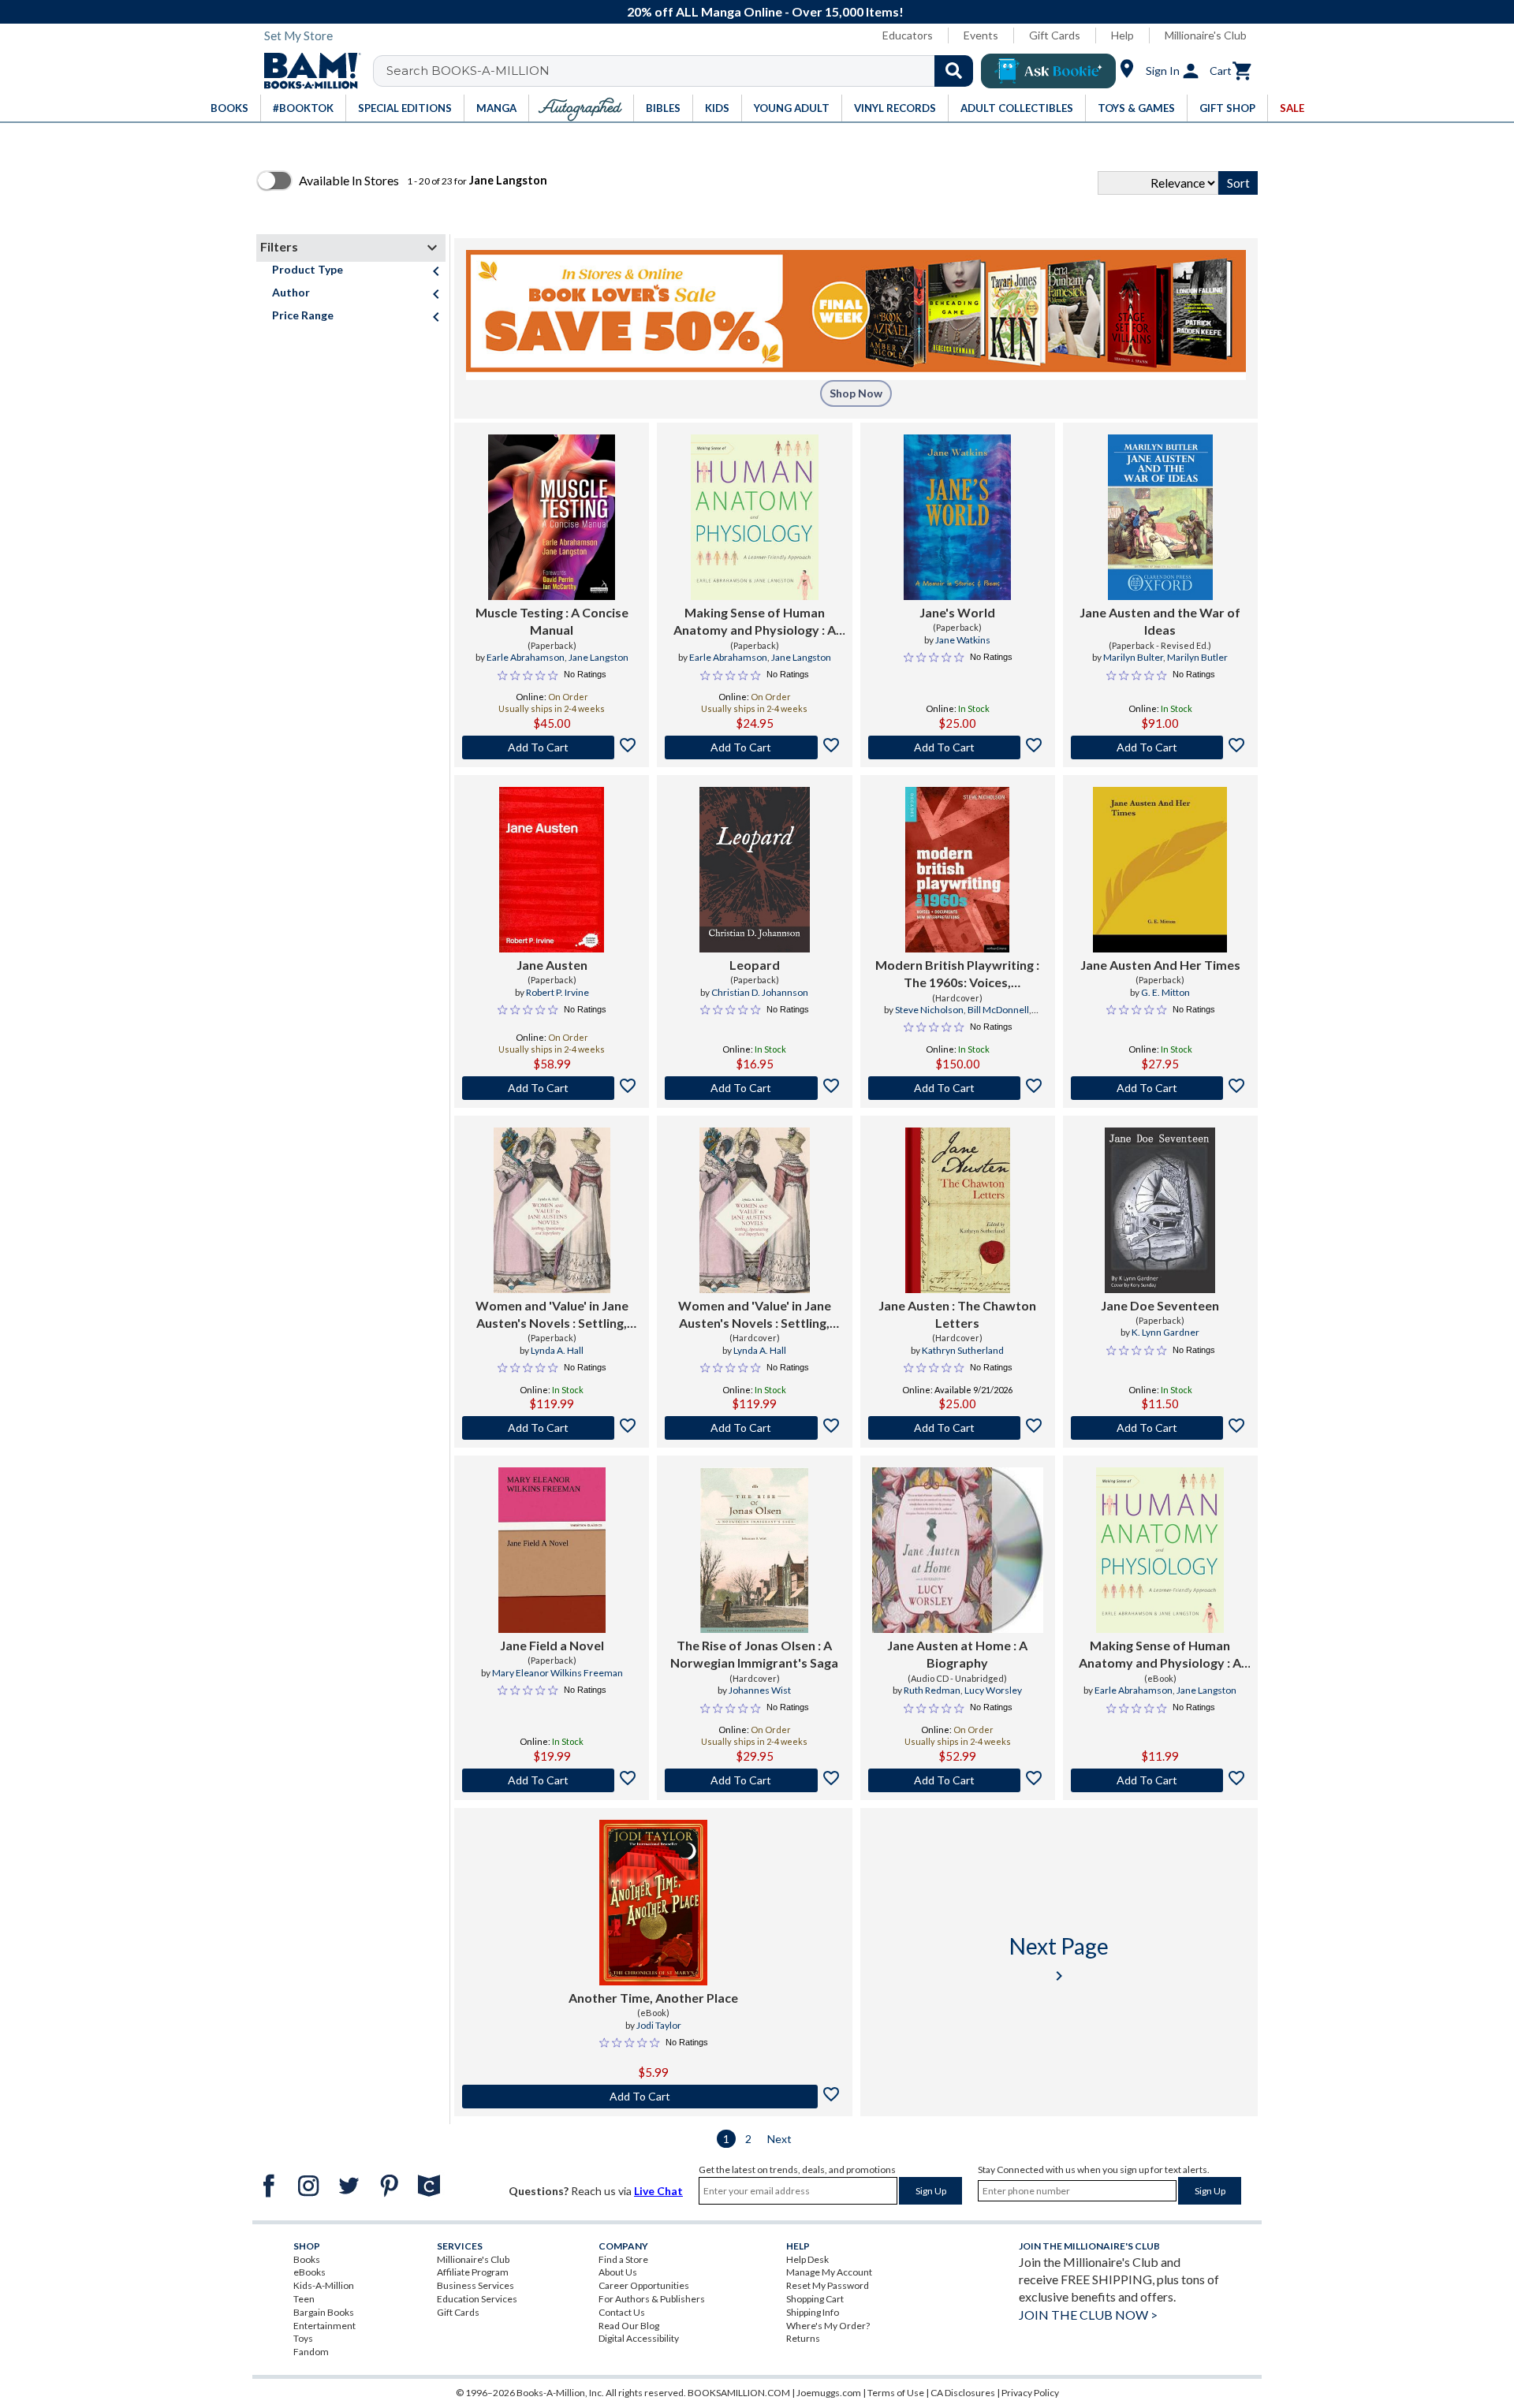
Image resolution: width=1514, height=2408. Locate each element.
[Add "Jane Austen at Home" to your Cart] (958, 1780)
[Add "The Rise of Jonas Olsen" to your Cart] (754, 1780)
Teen (304, 2299)
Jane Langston (599, 657)
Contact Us (622, 2312)
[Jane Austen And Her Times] (1160, 870)
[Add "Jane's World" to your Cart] (958, 747)
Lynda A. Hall (557, 1350)
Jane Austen (552, 965)
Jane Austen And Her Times (1160, 965)
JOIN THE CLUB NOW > (1088, 2315)
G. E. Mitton (1165, 992)
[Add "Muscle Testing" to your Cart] (552, 747)
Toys (303, 2338)
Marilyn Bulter (1133, 657)
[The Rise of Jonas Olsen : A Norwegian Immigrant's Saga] (754, 1550)
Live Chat (658, 2191)
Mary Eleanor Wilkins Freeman (557, 1673)
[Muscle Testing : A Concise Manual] (552, 517)
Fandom (311, 2352)
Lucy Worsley (993, 1690)
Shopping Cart (815, 2299)
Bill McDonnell (998, 1010)
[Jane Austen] (552, 870)
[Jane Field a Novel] (552, 1550)
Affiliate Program (473, 2272)
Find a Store (623, 2259)
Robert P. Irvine (557, 992)
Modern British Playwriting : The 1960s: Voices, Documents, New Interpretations (957, 975)
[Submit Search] (954, 71)
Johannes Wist (760, 1690)
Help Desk (807, 2259)
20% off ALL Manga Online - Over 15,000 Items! (765, 11)
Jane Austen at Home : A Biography (957, 1654)
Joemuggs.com (829, 2393)
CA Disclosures (963, 2393)
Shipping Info (813, 2312)
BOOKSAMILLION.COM (739, 2393)
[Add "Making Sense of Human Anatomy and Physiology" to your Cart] (754, 747)
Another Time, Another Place (653, 1998)
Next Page (1059, 1959)
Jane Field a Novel (552, 1645)
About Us (618, 2272)
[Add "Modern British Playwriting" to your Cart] (958, 1088)
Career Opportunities (644, 2285)
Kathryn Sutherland (963, 1350)
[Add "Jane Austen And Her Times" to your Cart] (1160, 1088)
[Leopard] (755, 870)
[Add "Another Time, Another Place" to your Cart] (653, 2097)
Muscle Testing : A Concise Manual (552, 621)
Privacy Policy (1030, 2393)
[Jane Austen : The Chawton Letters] (958, 1210)
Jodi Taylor (659, 2025)
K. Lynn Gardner (1165, 1332)
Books (307, 2259)
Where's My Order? (828, 2326)
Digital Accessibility (639, 2338)
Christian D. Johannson (760, 992)
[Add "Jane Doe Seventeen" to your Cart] (1160, 1428)
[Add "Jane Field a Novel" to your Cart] (552, 1780)
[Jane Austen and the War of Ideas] (1160, 517)
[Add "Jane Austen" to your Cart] (552, 1088)
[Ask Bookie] (1048, 71)
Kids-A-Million (324, 2285)
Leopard (755, 965)
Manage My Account (829, 2272)
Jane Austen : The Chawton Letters (957, 1314)
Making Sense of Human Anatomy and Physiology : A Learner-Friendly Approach (755, 622)
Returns (803, 2338)
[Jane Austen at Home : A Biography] (958, 1550)
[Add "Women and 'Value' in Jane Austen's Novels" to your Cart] (552, 1428)
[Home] (307, 71)
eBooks (310, 2272)
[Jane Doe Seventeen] (1160, 1210)
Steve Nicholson (929, 1010)
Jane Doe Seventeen (1160, 1305)
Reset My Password (828, 2285)
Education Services (477, 2299)
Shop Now (856, 393)
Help (1122, 35)
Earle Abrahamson (526, 657)
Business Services (475, 2285)
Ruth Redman (932, 1690)
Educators (908, 35)
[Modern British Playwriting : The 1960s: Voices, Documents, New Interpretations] (957, 870)
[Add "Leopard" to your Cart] (754, 1088)
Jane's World (957, 612)
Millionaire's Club (1206, 35)
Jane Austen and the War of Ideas (1160, 621)
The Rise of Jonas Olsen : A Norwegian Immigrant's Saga (754, 1654)
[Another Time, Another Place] (653, 1903)
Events (981, 35)
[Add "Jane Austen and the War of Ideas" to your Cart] (1160, 747)
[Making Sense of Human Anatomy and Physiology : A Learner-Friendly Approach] (755, 517)
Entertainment (324, 2326)
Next (779, 2139)
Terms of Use (896, 2393)
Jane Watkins (963, 640)
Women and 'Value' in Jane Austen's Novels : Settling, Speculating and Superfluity (552, 1315)
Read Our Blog (629, 2326)
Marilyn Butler (1197, 657)
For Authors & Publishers (652, 2299)
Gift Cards (1055, 35)
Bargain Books (324, 2312)
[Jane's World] (957, 517)
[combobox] (683, 71)
